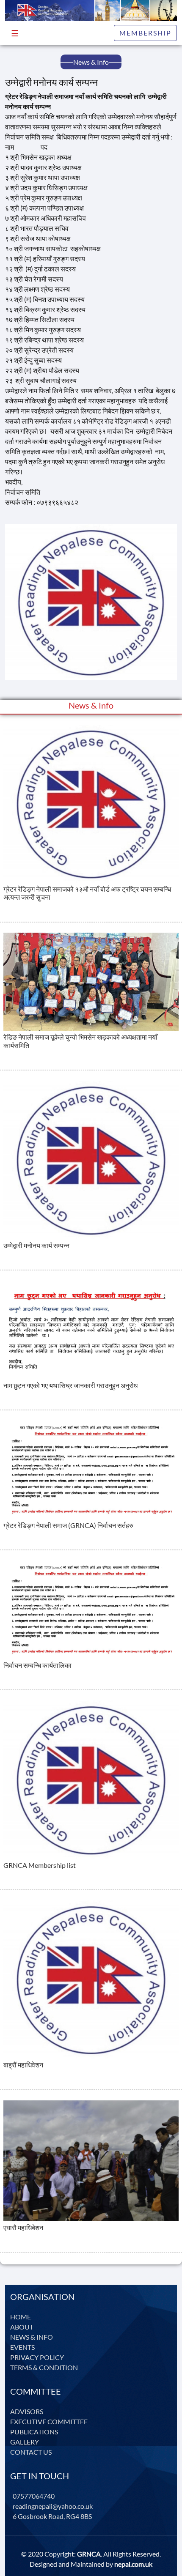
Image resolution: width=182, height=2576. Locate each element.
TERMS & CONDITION (44, 2367)
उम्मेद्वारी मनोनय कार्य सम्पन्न (36, 1245)
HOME (21, 2317)
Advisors (27, 2411)
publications (34, 2432)
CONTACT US (31, 2452)
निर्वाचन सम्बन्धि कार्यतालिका (37, 1665)
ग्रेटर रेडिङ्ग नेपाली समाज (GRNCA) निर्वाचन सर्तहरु (68, 1525)
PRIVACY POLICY (37, 2357)
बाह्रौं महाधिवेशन (23, 2065)
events (22, 2347)
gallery (25, 2442)
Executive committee (49, 2421)
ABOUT (22, 2327)
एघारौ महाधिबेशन (23, 2227)
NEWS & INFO (32, 2337)
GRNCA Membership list (40, 1865)
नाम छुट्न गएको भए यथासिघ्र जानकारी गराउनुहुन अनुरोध (70, 1385)
